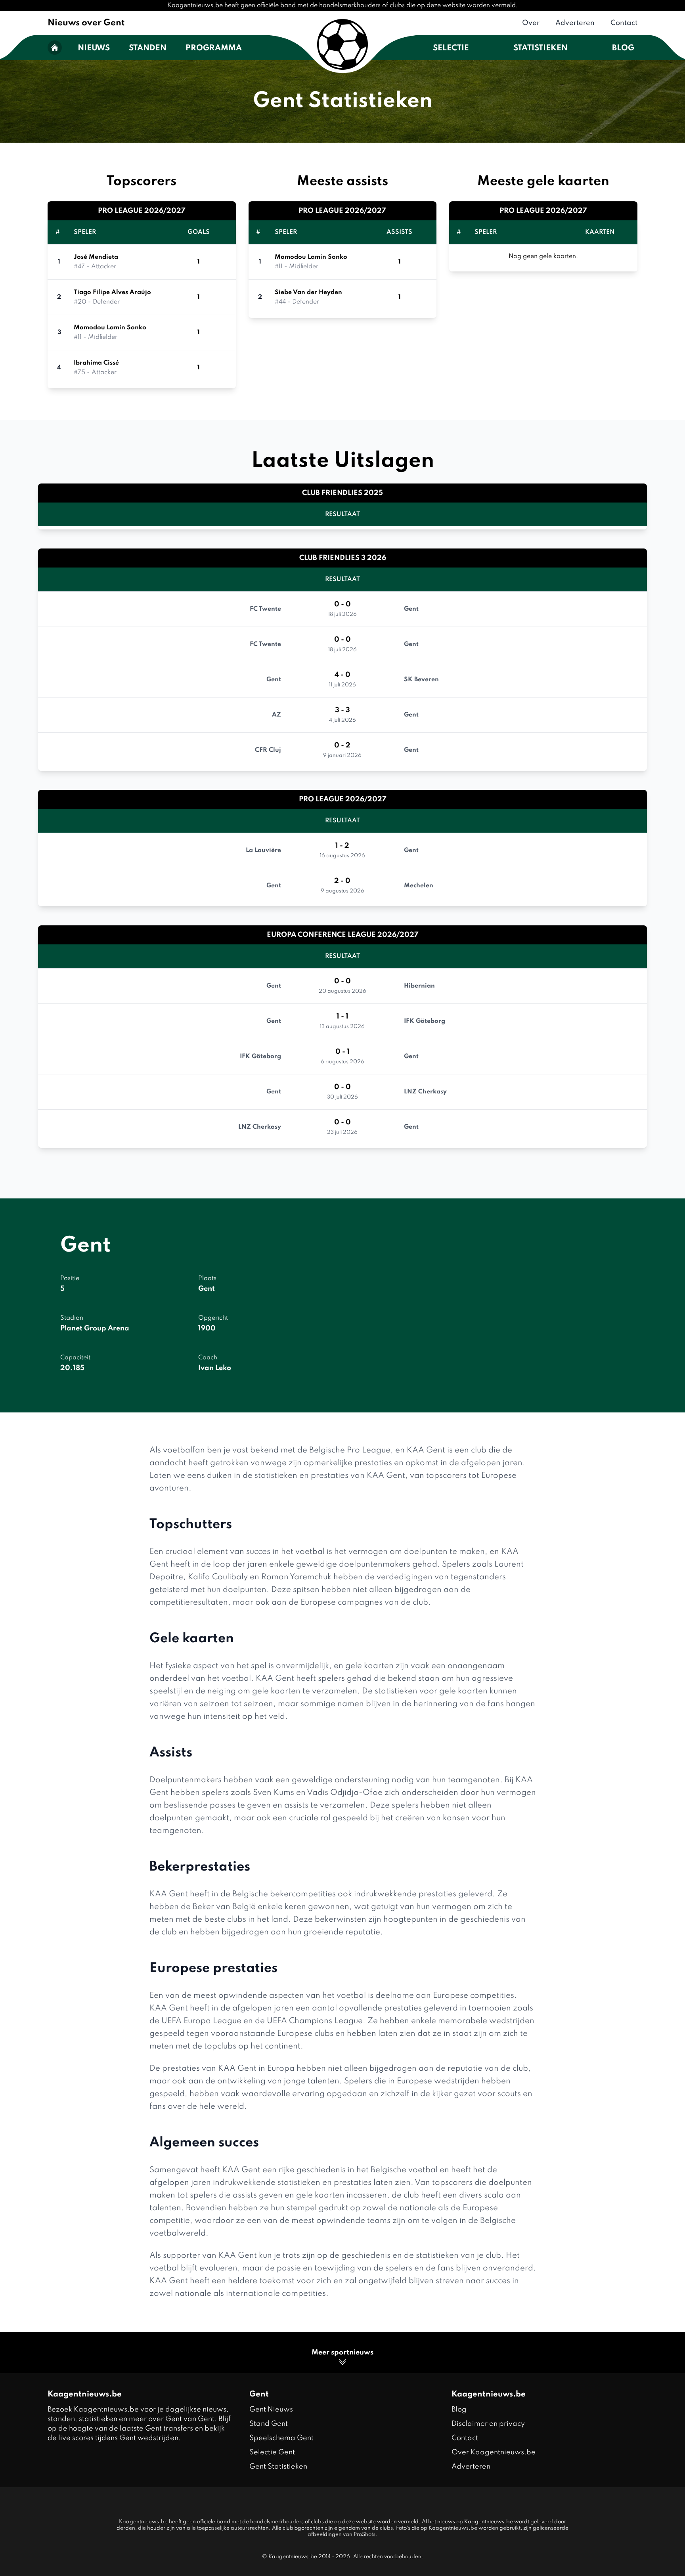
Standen (148, 48)
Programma (214, 48)
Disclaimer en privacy (488, 2424)
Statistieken (541, 48)
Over (531, 23)
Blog (623, 48)
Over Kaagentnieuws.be (494, 2452)
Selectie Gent (272, 2452)
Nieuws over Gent (86, 23)
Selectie (451, 48)
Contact (624, 23)
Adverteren (575, 23)
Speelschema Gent (281, 2438)
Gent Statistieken (278, 2467)
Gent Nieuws (271, 2410)
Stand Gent (269, 2424)
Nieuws (94, 48)
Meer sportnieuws (342, 2352)
